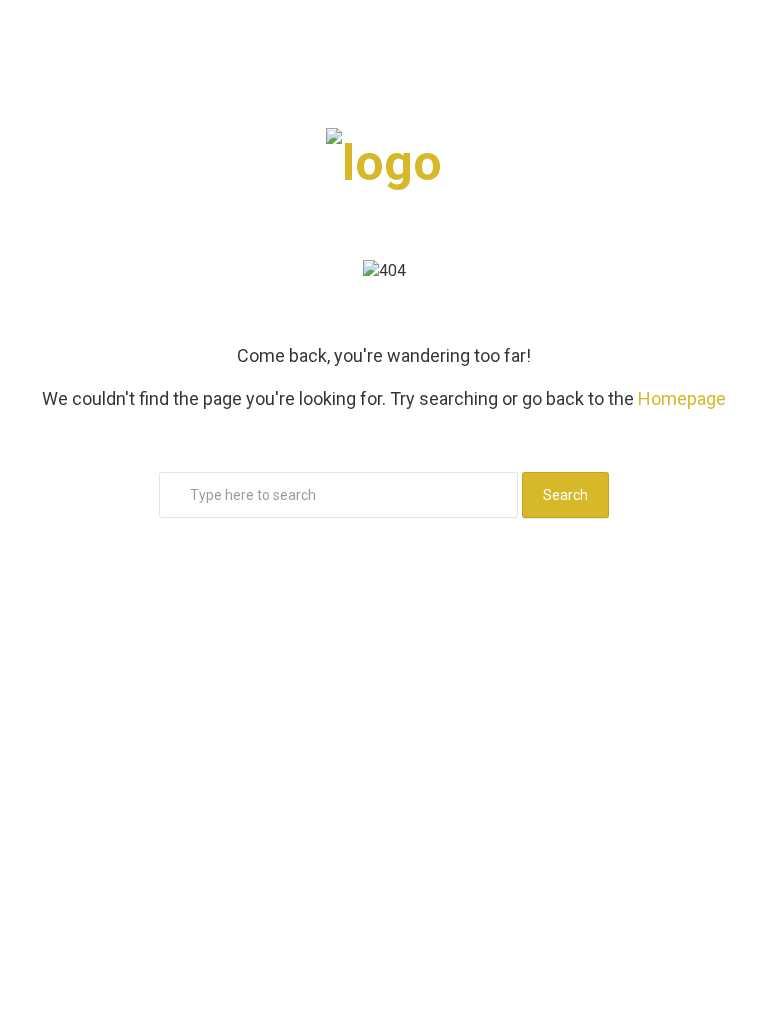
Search (565, 495)
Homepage (682, 398)
